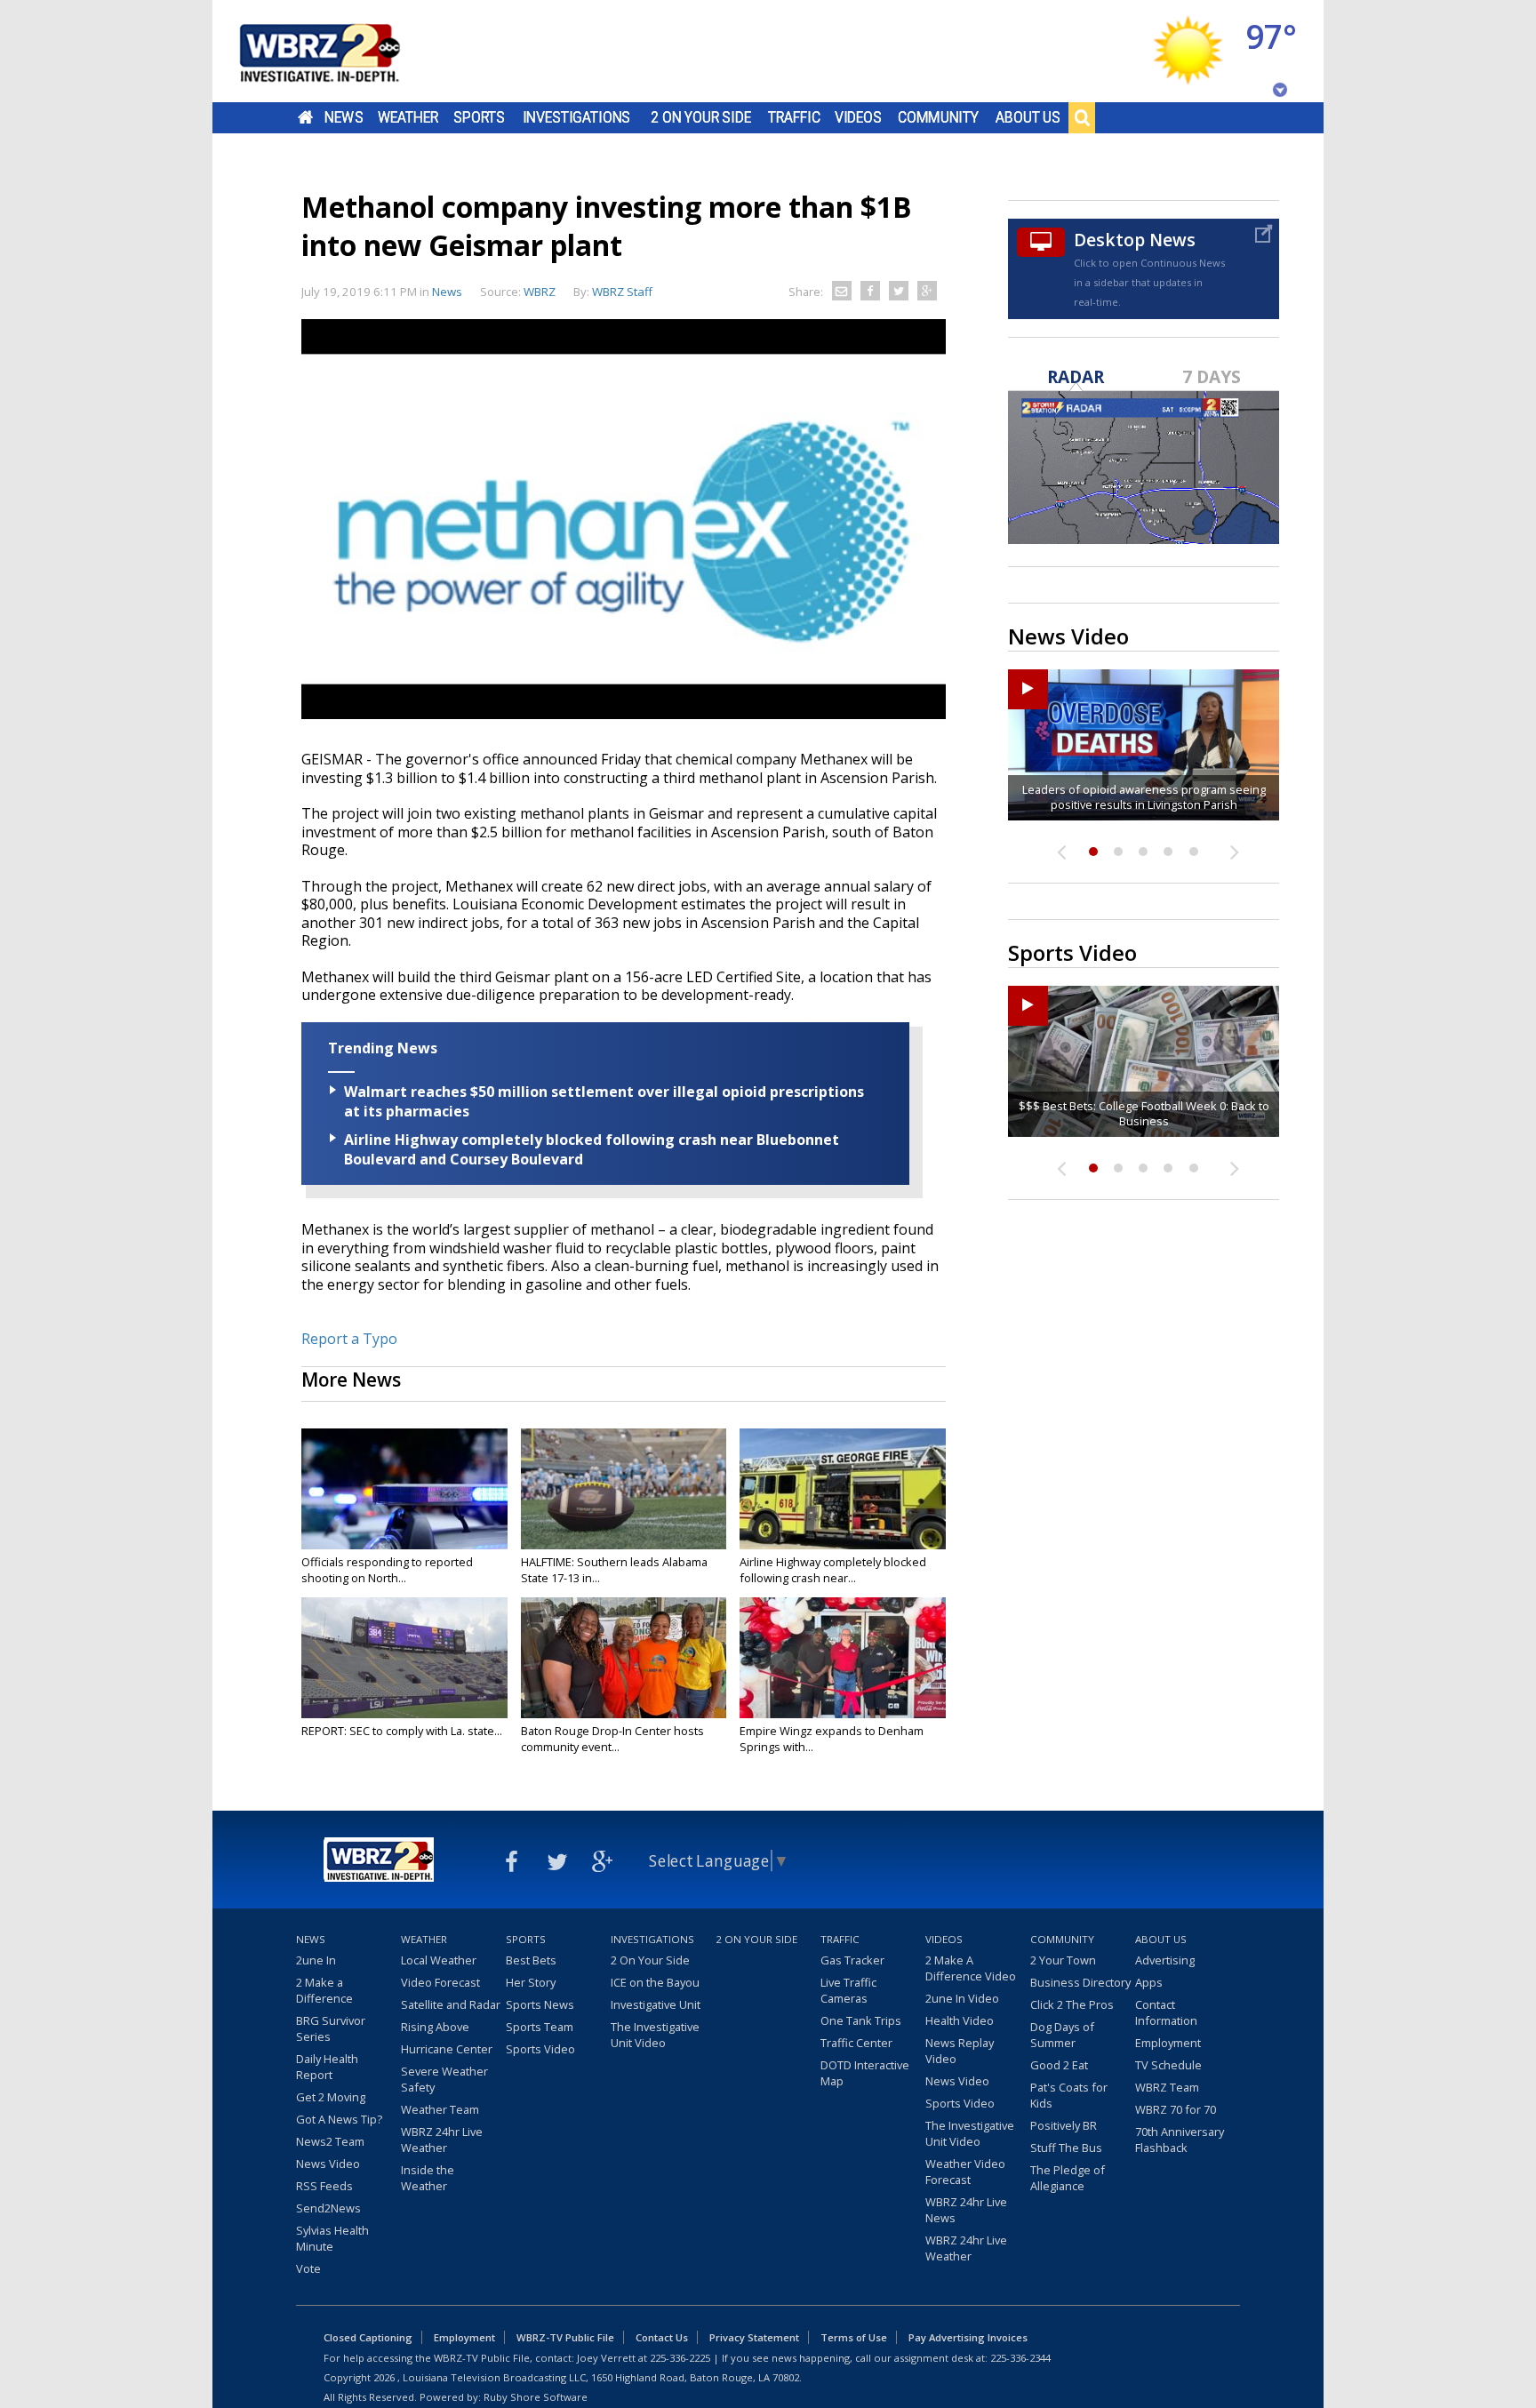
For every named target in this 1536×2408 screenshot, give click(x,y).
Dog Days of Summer (1062, 2035)
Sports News (540, 2004)
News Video (328, 2164)
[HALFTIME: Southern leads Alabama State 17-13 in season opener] (624, 1489)
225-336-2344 (1020, 2358)
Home (305, 117)
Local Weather (439, 1960)
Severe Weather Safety (444, 2079)
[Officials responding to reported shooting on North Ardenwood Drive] (404, 1489)
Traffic (794, 117)
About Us (1028, 117)
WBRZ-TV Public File (565, 2337)
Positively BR (1064, 2125)
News (344, 117)
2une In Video (962, 1998)
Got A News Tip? (339, 2119)
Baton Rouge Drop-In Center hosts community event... (612, 1739)
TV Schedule (1168, 2065)
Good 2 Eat (1059, 2065)
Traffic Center (856, 2043)
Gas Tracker (852, 1960)
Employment (1168, 2043)
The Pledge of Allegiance (1068, 2178)
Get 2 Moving (331, 2097)
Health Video (960, 2020)
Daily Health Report (327, 2067)
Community (938, 117)
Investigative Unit (656, 2004)
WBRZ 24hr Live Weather (442, 2140)
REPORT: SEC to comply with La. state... (402, 1731)
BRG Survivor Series (331, 2028)
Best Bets (531, 1960)
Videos (858, 117)
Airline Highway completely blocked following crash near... (833, 1570)
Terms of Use (854, 2337)
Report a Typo (349, 1339)
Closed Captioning (368, 2337)
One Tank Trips (861, 2020)
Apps (1149, 1982)
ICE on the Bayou (655, 1982)
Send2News (328, 2208)
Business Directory (1080, 1982)
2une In (316, 1960)
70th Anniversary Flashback (1180, 2140)
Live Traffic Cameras (848, 1990)
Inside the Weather (428, 2178)
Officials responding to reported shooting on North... (387, 1570)
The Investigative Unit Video (655, 2035)
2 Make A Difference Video (971, 1968)
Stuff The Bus (1066, 2148)
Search (1082, 117)
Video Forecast (440, 1982)
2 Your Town (1063, 1960)
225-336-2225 (680, 2358)
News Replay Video (960, 2051)
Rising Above (435, 2027)
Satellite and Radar (451, 2004)
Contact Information (1166, 2012)
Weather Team (440, 2109)
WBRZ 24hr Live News (966, 2210)
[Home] (341, 51)
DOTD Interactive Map (865, 2073)
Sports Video (540, 2049)
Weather (408, 117)
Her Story (531, 1982)
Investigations (577, 117)
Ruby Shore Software (536, 2397)
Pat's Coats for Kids (1069, 2095)
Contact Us (662, 2337)
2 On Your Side (701, 117)
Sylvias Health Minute (332, 2238)
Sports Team (540, 2027)
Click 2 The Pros (1072, 2004)
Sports (479, 117)
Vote (308, 2268)
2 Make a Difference (324, 1990)
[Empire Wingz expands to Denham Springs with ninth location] (843, 1658)
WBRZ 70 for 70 (1176, 2109)
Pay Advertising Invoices (968, 2337)
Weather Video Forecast (965, 2172)
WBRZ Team (1167, 2087)
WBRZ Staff (622, 292)
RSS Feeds (324, 2186)
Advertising (1165, 1960)
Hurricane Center (447, 2049)
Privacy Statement (754, 2337)
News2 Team (330, 2141)
